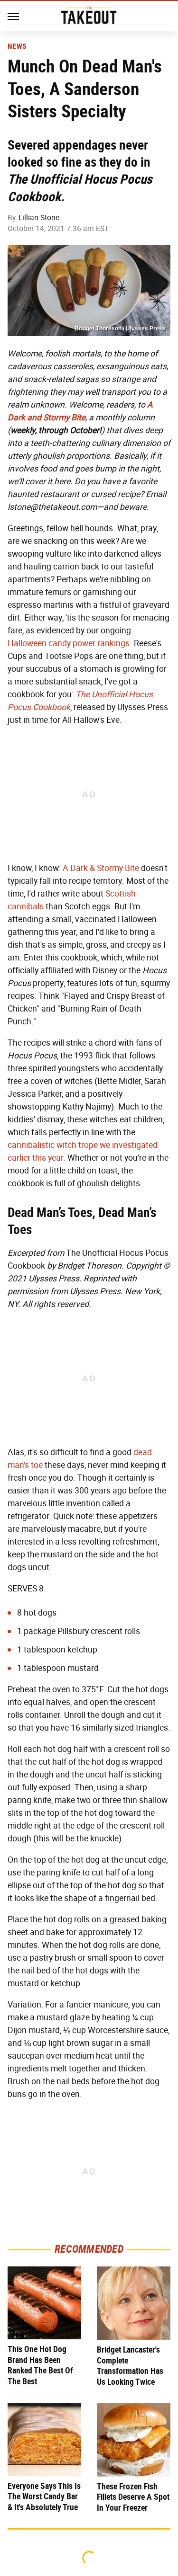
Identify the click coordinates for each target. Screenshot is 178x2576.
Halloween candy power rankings (69, 643)
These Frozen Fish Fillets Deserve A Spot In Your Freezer (133, 2497)
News (17, 46)
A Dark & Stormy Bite (101, 868)
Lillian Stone (39, 218)
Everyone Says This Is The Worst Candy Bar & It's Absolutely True (44, 2496)
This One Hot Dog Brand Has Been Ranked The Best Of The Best (40, 2365)
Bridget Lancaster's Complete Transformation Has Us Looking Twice (130, 2366)
